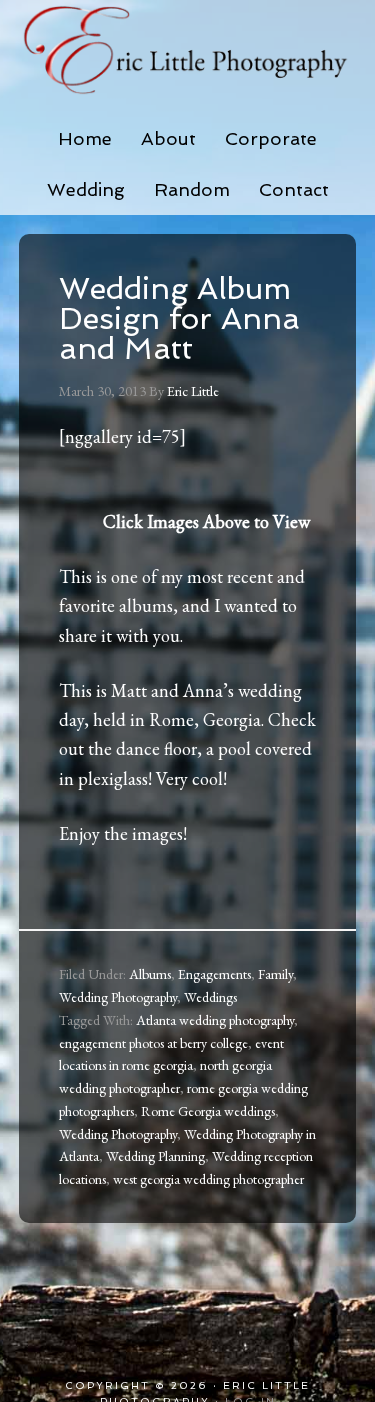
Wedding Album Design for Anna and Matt (179, 318)
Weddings (210, 997)
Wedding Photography (118, 997)
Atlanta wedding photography (215, 1020)
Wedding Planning (155, 1156)
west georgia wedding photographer (208, 1179)
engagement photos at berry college (153, 1043)
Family (275, 974)
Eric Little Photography (188, 50)
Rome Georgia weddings (208, 1111)
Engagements (214, 974)
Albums (150, 974)
